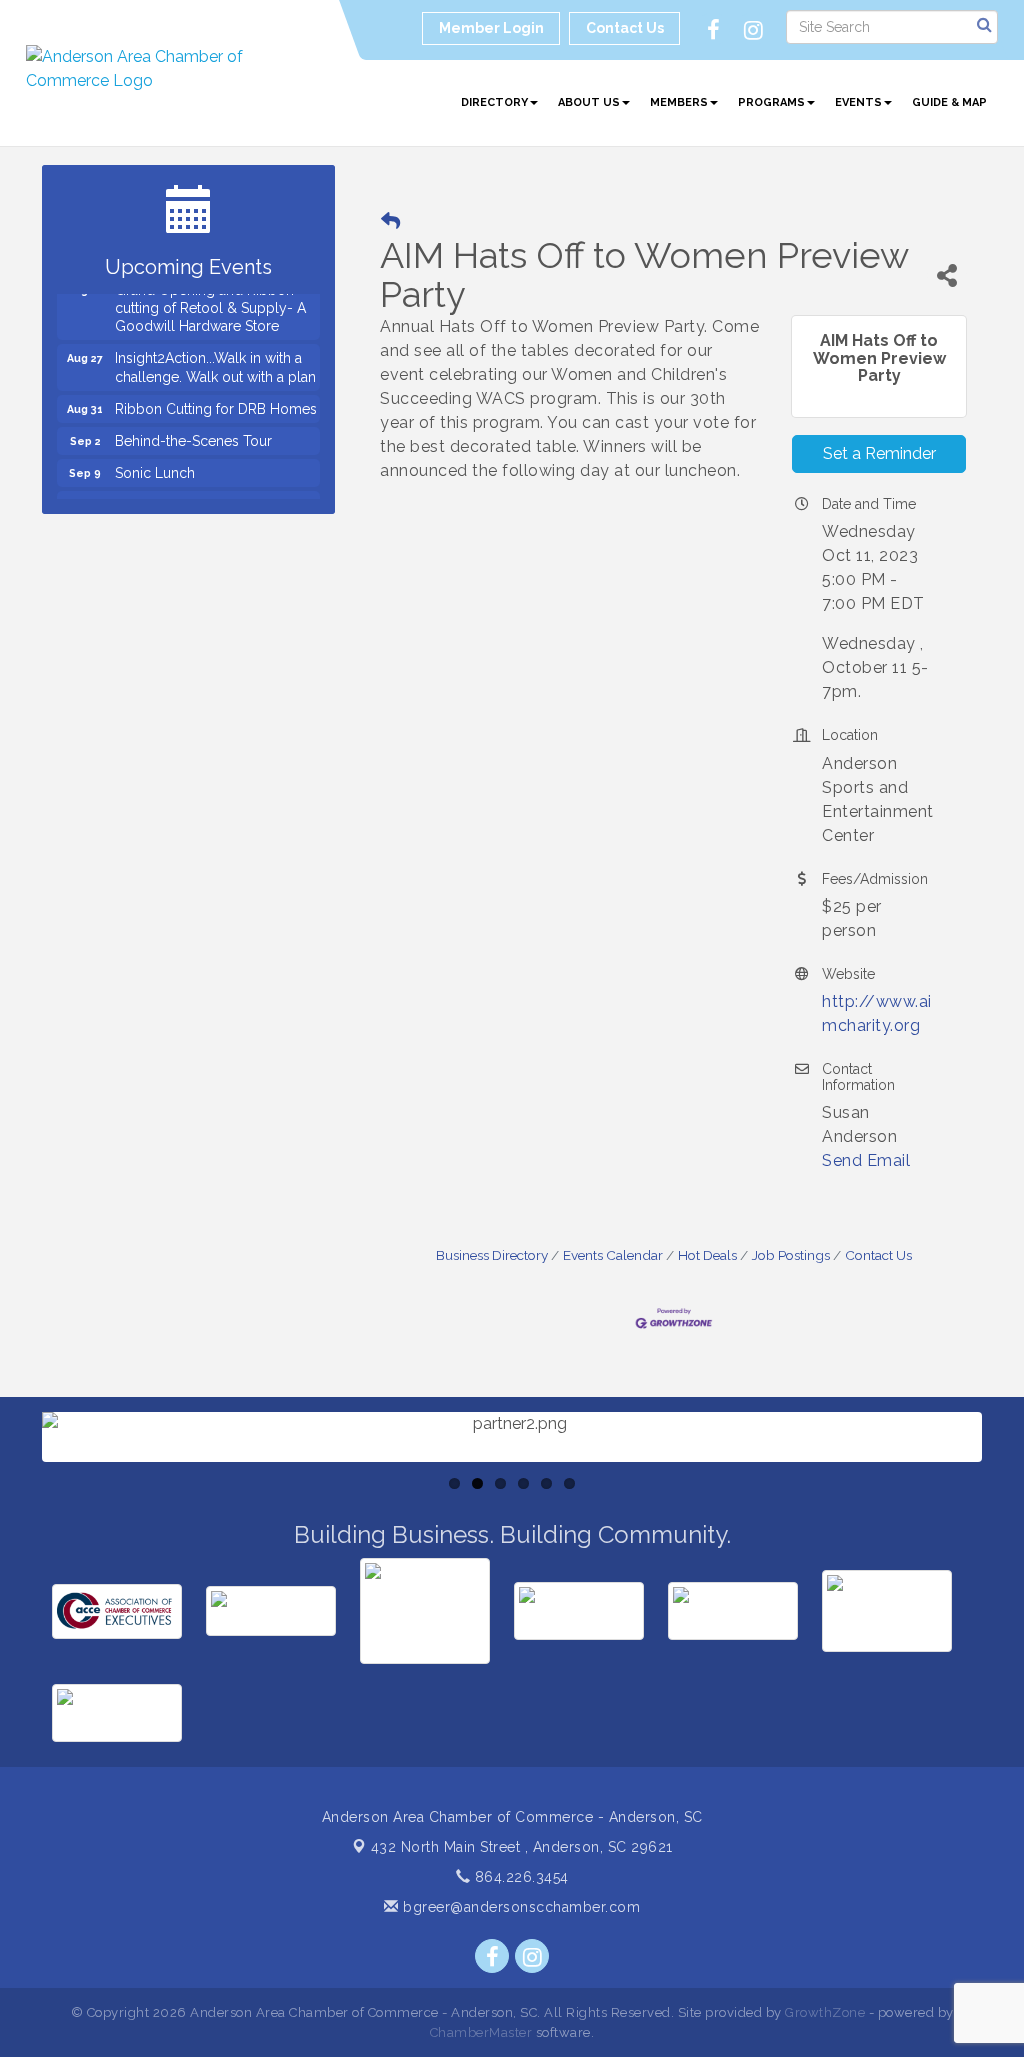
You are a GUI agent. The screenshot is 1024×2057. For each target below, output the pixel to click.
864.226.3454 (519, 1877)
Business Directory (492, 1255)
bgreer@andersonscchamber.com (519, 1907)
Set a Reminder (879, 453)
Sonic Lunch (155, 463)
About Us (589, 102)
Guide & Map (949, 102)
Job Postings (791, 1255)
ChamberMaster (481, 2032)
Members (679, 102)
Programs (771, 102)
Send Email (866, 1160)
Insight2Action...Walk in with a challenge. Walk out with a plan (215, 357)
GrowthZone (825, 2012)
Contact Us (878, 1255)
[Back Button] (390, 221)
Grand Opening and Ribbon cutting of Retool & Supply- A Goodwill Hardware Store (210, 298)
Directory (494, 102)
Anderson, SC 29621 (522, 1847)
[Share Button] (947, 275)
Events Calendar (613, 1255)
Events (858, 102)
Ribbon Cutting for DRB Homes (216, 399)
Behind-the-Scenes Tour (193, 431)
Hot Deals (707, 1255)
